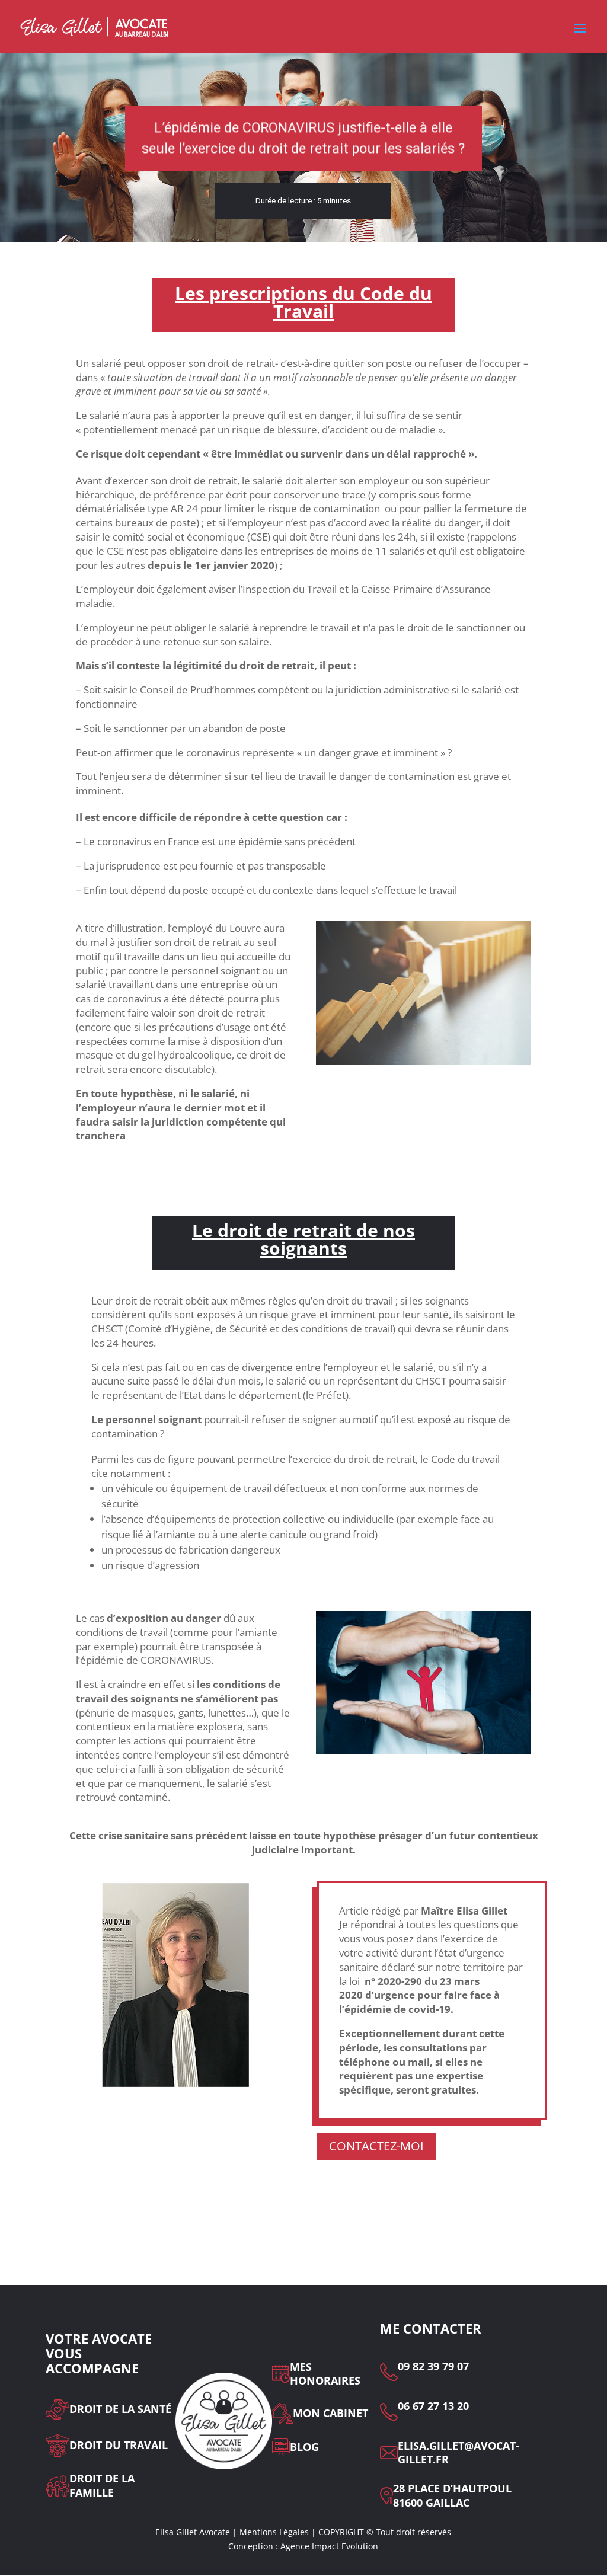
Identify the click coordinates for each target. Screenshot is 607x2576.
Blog (304, 2447)
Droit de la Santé (120, 2409)
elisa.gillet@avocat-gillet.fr (459, 2453)
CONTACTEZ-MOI (376, 2146)
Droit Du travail (119, 2445)
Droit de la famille (102, 2486)
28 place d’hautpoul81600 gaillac (452, 2496)
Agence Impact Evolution (329, 2546)
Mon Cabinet (330, 2413)
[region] (303, 147)
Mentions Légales (274, 2532)
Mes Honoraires (325, 2374)
